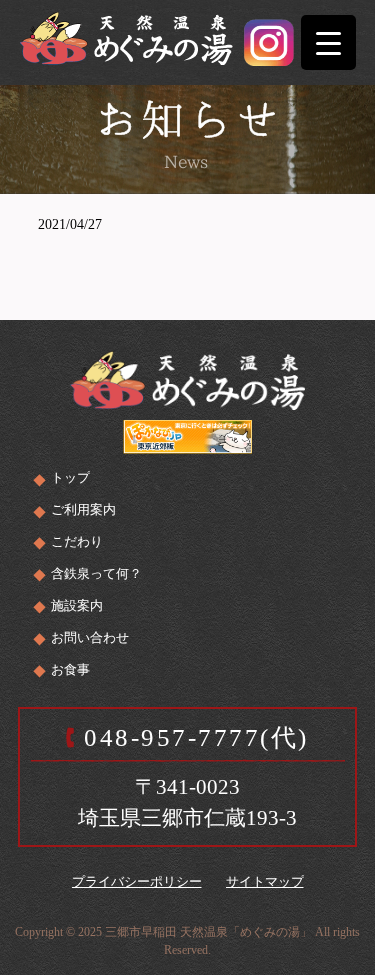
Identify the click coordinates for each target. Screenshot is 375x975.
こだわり (77, 541)
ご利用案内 (83, 509)
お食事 (70, 669)
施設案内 (77, 605)
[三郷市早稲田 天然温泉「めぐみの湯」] (126, 35)
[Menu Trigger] (328, 42)
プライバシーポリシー (137, 881)
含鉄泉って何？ (96, 573)
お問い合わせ (90, 637)
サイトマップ (265, 881)
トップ (70, 477)
